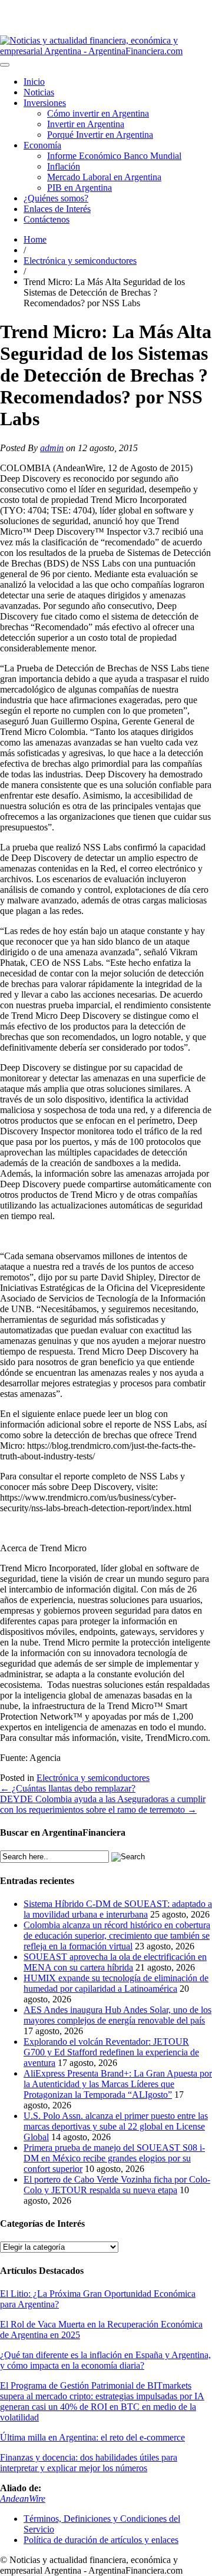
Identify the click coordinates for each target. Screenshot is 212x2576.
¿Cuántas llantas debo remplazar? (68, 1788)
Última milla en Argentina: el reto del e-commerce (92, 2437)
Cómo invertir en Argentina (98, 113)
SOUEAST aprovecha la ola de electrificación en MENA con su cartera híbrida (115, 1962)
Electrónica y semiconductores (80, 261)
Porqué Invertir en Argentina (100, 135)
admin (52, 448)
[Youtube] (78, 5)
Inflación (64, 166)
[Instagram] (69, 5)
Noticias (39, 92)
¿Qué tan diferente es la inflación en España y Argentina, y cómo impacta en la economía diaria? (105, 2360)
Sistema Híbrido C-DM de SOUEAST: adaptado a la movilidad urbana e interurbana (118, 1909)
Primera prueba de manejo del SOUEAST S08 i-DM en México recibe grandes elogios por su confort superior (114, 2158)
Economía (42, 145)
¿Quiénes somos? (56, 198)
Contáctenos (47, 219)
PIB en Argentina (79, 188)
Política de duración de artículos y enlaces (101, 2540)
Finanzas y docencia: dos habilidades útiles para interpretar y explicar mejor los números (89, 2463)
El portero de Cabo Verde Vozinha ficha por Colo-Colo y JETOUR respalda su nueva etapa (117, 2185)
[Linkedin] (88, 5)
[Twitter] (97, 5)
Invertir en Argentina (86, 124)
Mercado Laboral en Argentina (104, 177)
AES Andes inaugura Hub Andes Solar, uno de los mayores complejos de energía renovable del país (117, 2015)
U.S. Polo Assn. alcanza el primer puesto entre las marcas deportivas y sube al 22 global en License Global (116, 2126)
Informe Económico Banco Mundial (114, 156)
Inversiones (45, 103)
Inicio (34, 82)
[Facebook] (107, 5)
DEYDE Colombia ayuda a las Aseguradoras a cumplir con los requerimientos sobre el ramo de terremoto (103, 1804)
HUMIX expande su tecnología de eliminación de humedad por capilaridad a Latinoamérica (116, 1983)
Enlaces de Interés (57, 209)
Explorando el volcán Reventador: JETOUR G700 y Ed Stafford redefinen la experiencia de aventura (111, 2052)
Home (35, 239)
